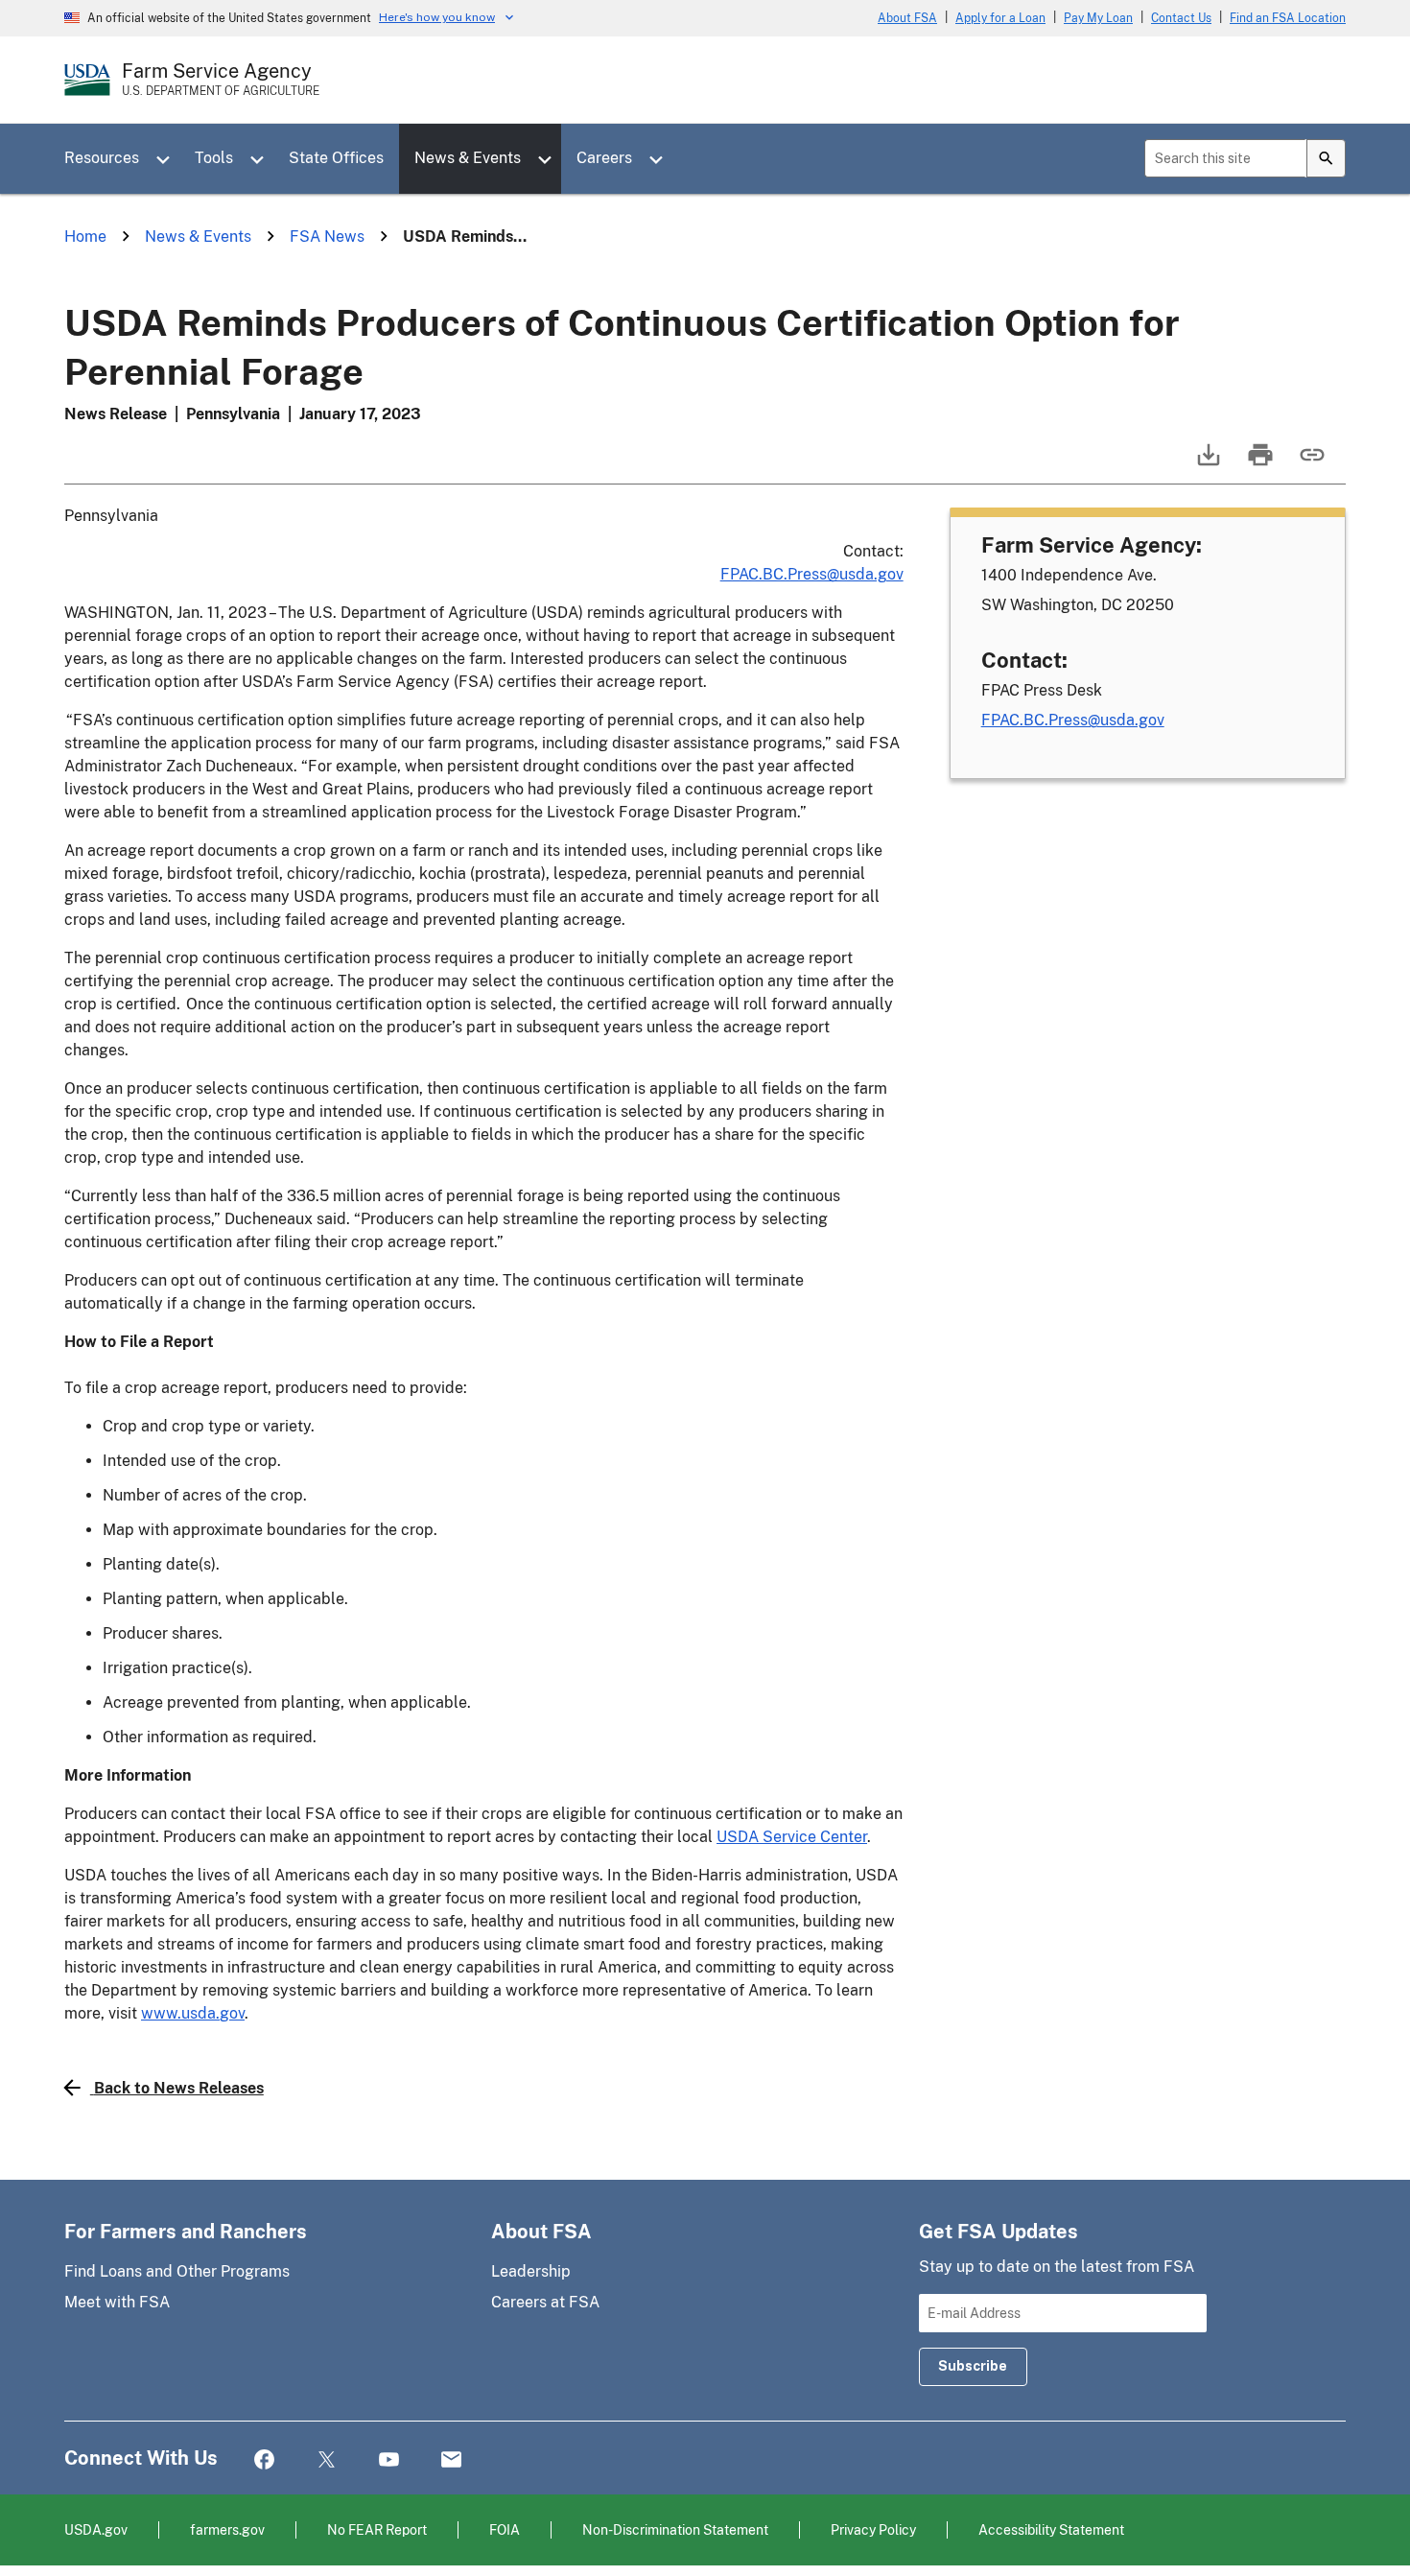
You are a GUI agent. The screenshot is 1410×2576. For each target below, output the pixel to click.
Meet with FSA (117, 2302)
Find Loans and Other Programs (177, 2271)
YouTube (389, 2460)
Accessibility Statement (1051, 2529)
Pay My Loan (1098, 18)
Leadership (531, 2271)
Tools (214, 158)
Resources (102, 158)
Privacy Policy (873, 2529)
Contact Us (1181, 18)
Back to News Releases (179, 2088)
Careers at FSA (545, 2302)
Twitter (327, 2460)
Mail (451, 2460)
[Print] (1258, 464)
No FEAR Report (377, 2529)
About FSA (907, 18)
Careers (604, 158)
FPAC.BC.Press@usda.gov (812, 574)
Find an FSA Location (1288, 18)
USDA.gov (96, 2529)
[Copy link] (1310, 464)
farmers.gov (227, 2529)
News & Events (468, 158)
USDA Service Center (792, 1837)
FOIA (505, 2529)
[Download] (1207, 464)
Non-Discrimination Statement (675, 2529)
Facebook (264, 2460)
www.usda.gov (193, 2013)
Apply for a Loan (1000, 18)
